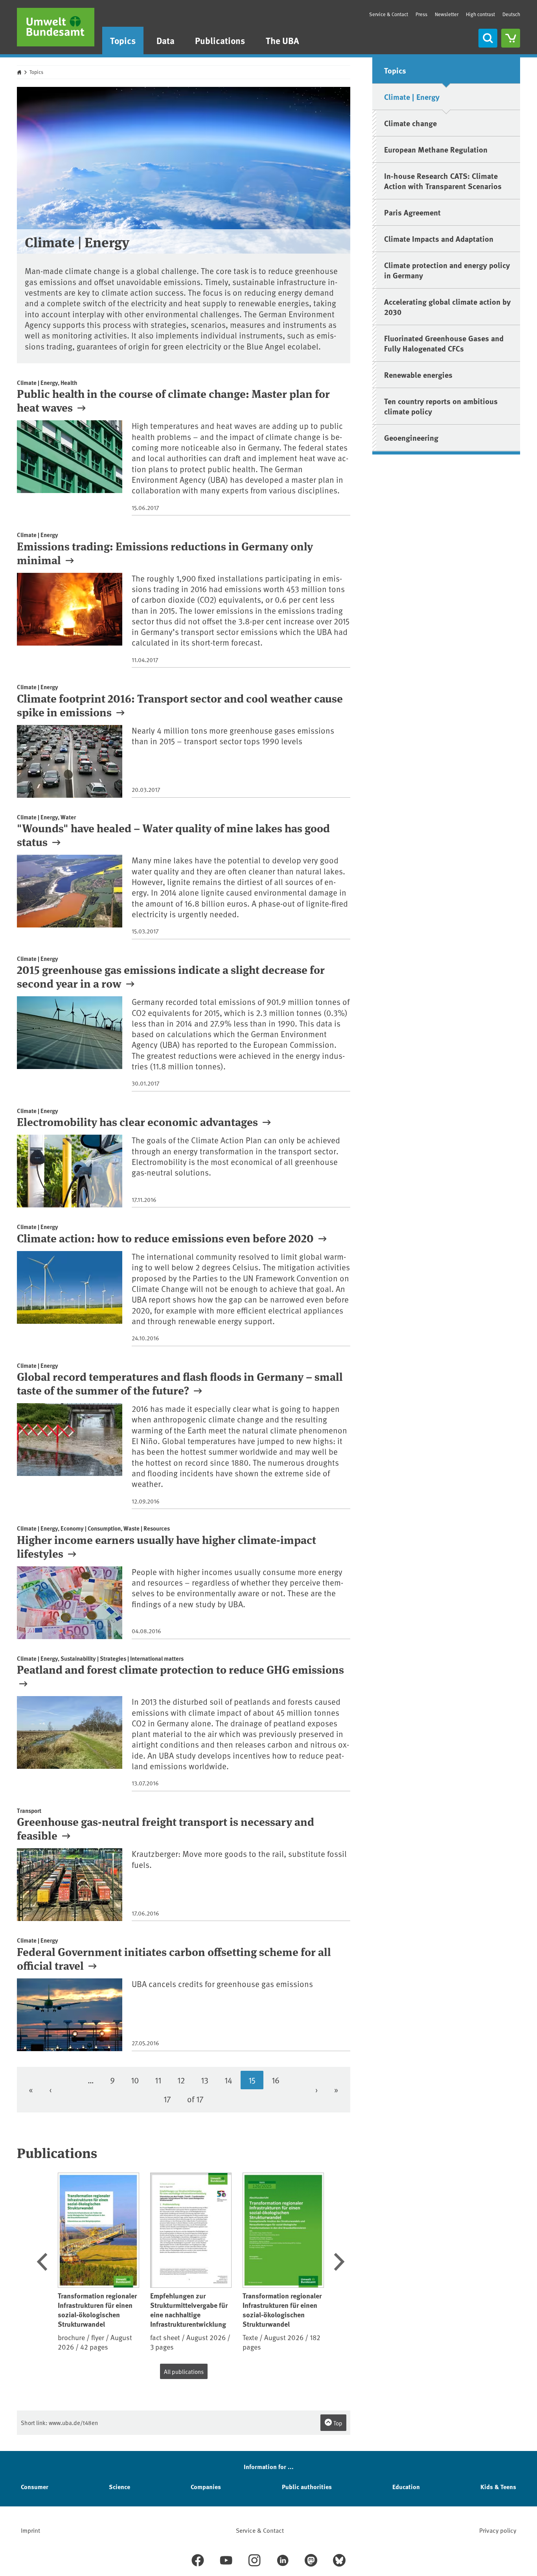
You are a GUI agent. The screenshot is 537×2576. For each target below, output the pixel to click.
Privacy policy (498, 2530)
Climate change (410, 123)
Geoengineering (411, 437)
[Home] (56, 27)
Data (166, 40)
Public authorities (307, 2487)
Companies (206, 2487)
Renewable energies (418, 374)
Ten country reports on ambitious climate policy (441, 406)
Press (421, 14)
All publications (184, 2371)
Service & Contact (389, 14)
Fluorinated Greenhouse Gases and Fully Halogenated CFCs (444, 343)
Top (337, 2423)
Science (120, 2487)
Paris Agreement (412, 212)
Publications (220, 40)
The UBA (282, 40)
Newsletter (447, 14)
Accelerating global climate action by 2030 (447, 306)
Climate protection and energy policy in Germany (447, 270)
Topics (123, 40)
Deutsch (511, 14)
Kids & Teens (498, 2487)
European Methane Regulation (436, 149)
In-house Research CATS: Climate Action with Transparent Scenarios (443, 181)
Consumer (35, 2487)
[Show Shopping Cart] (511, 38)
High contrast (480, 14)
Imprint (30, 2530)
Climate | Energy (412, 97)
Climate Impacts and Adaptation (439, 238)
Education (406, 2487)
